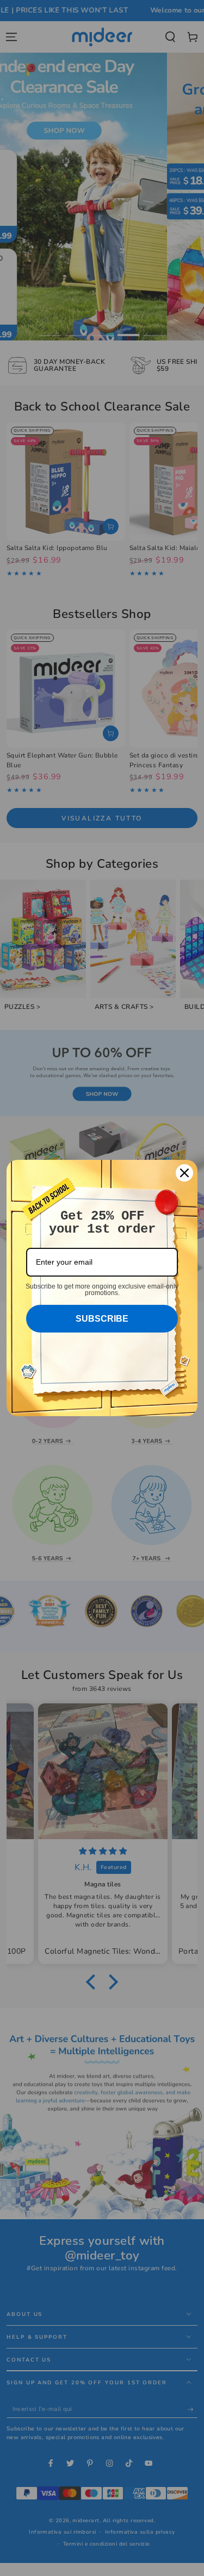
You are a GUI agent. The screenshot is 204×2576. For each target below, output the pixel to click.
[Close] (184, 1173)
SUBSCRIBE (102, 1319)
